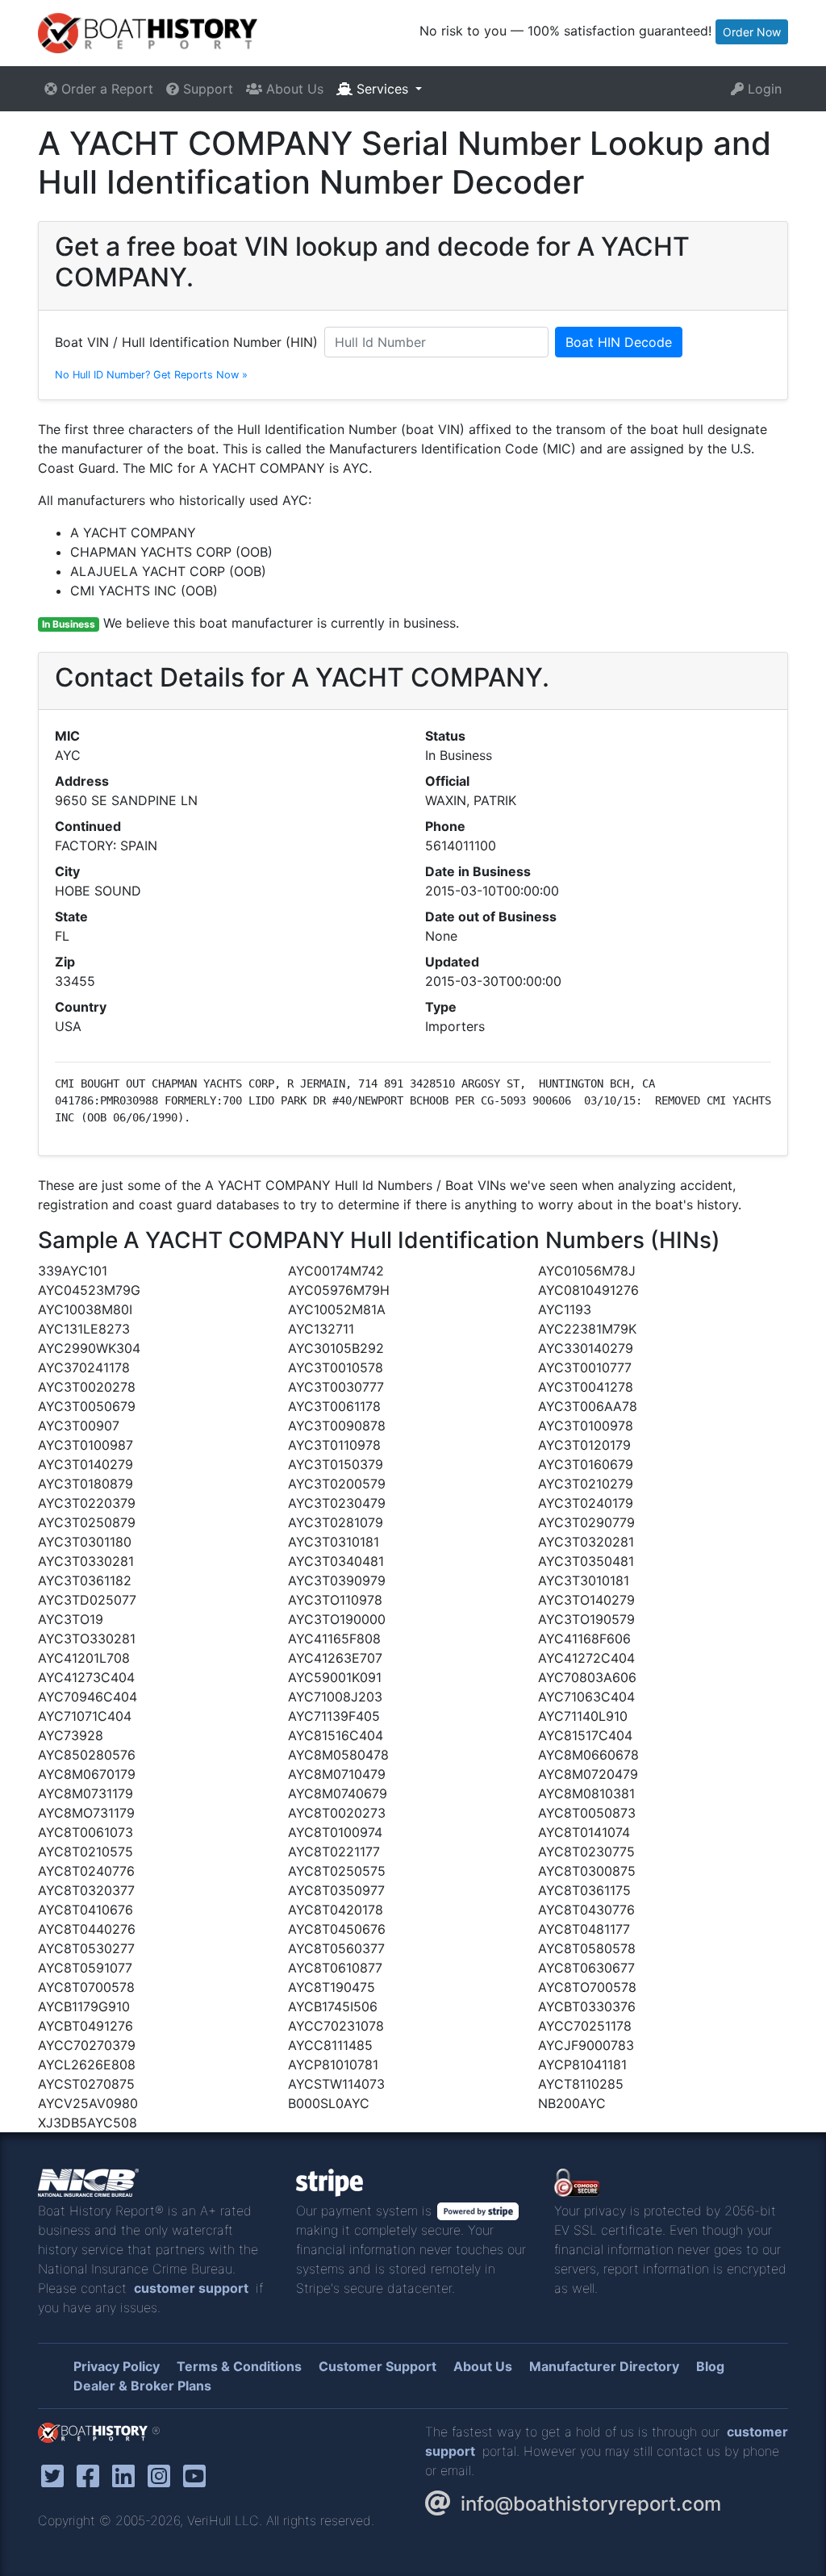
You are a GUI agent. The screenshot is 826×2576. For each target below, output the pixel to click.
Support (206, 89)
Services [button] (382, 89)
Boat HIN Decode (619, 342)
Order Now (752, 32)
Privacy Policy (117, 2366)
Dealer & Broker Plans (142, 2386)
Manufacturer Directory (604, 2366)
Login (763, 89)
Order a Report (105, 89)
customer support (191, 2288)
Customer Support (378, 2366)
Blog (710, 2366)
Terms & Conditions (239, 2366)
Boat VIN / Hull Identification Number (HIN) (186, 342)
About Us (293, 89)
